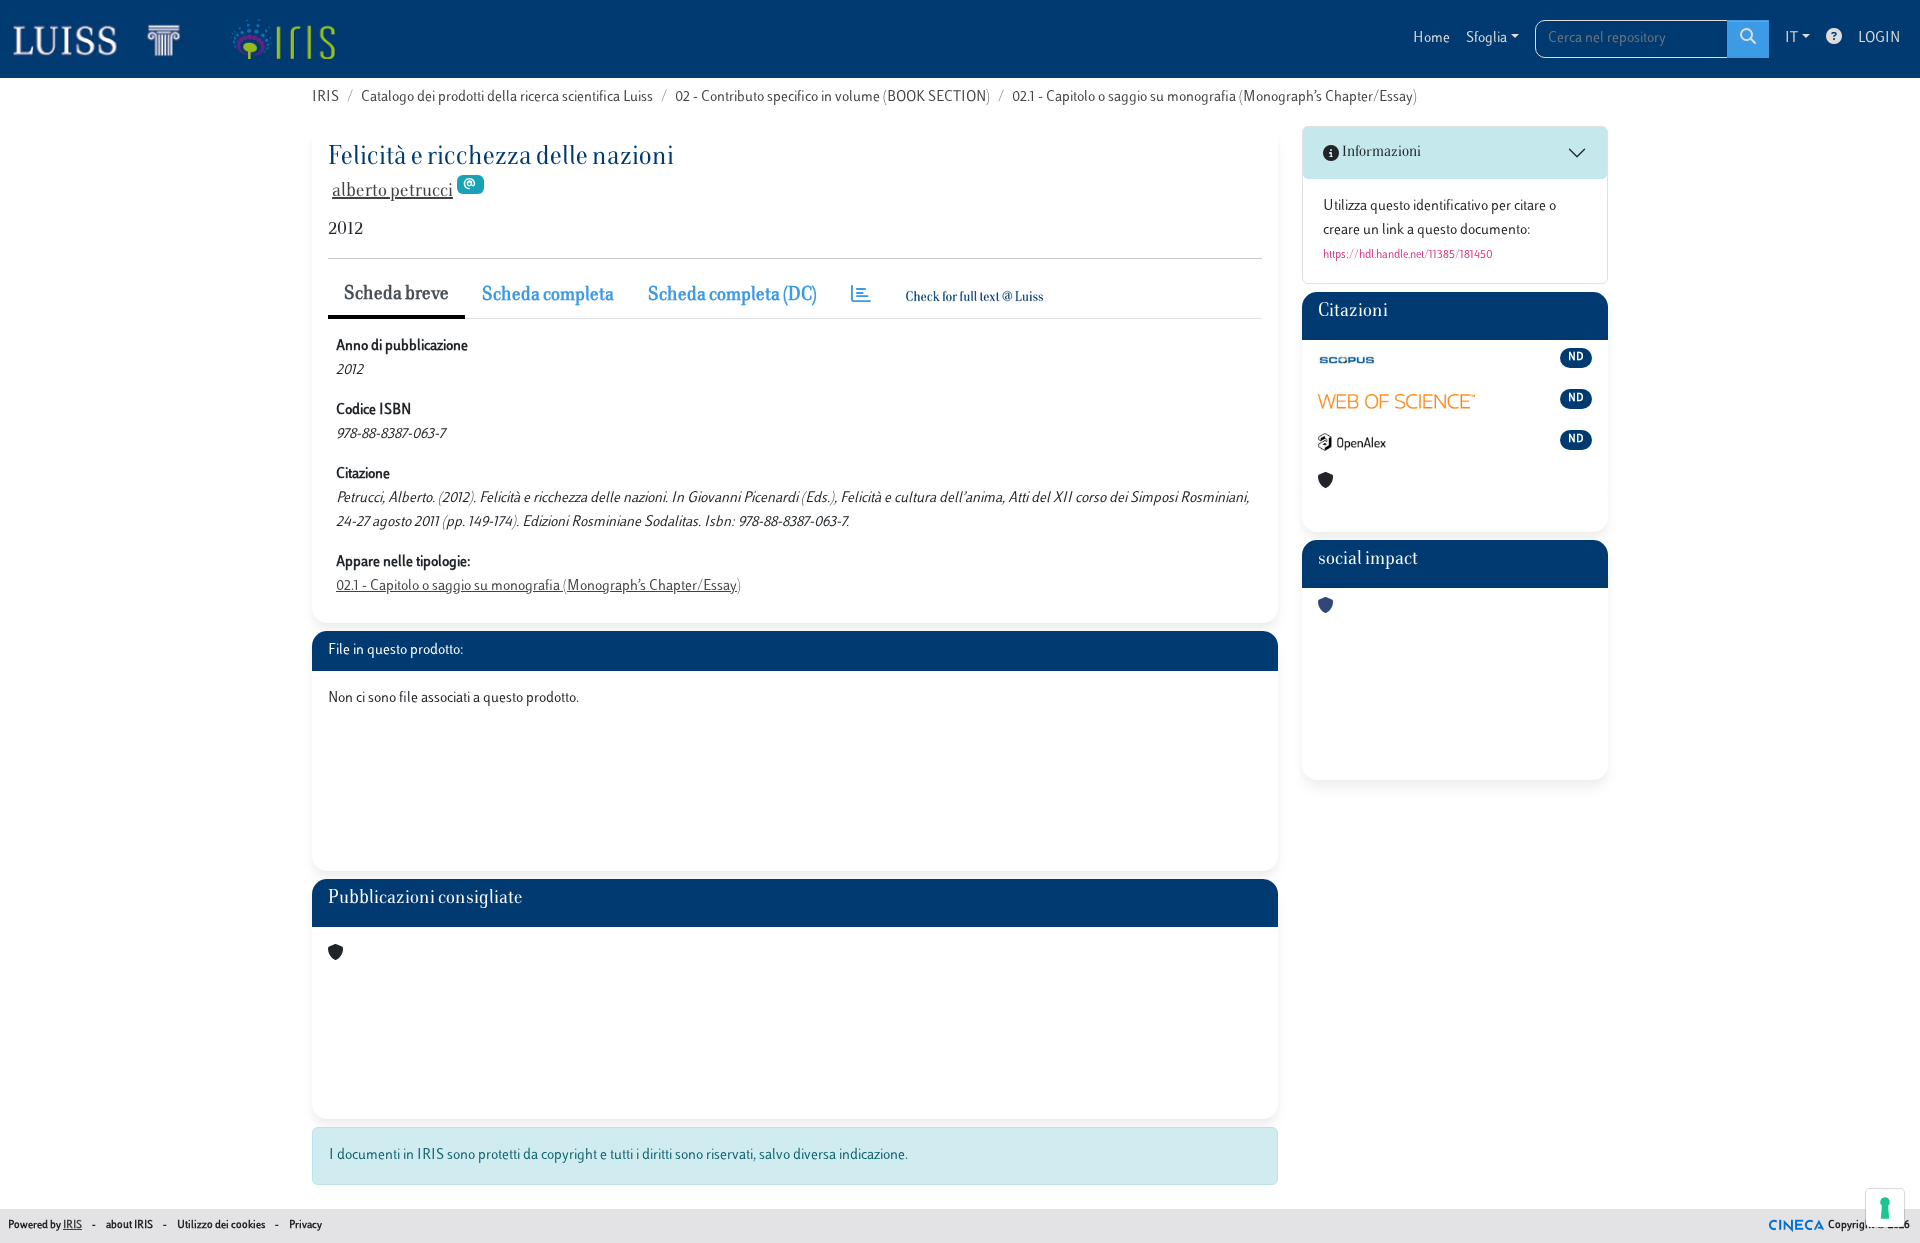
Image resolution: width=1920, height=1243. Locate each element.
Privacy (305, 1225)
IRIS (325, 97)
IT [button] (1791, 38)
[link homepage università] (282, 39)
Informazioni (1380, 152)
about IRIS (129, 1225)
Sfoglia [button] (1486, 38)
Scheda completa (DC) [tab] (732, 296)
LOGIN (1879, 38)
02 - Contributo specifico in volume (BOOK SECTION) (832, 97)
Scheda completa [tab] (548, 296)
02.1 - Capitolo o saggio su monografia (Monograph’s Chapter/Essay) (1214, 97)
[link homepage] (105, 39)
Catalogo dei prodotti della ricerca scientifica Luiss (507, 97)
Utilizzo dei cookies (221, 1225)
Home (1431, 38)
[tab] (861, 296)
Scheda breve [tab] (396, 295)
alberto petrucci (392, 192)
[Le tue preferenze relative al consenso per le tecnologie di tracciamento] (1885, 1208)
